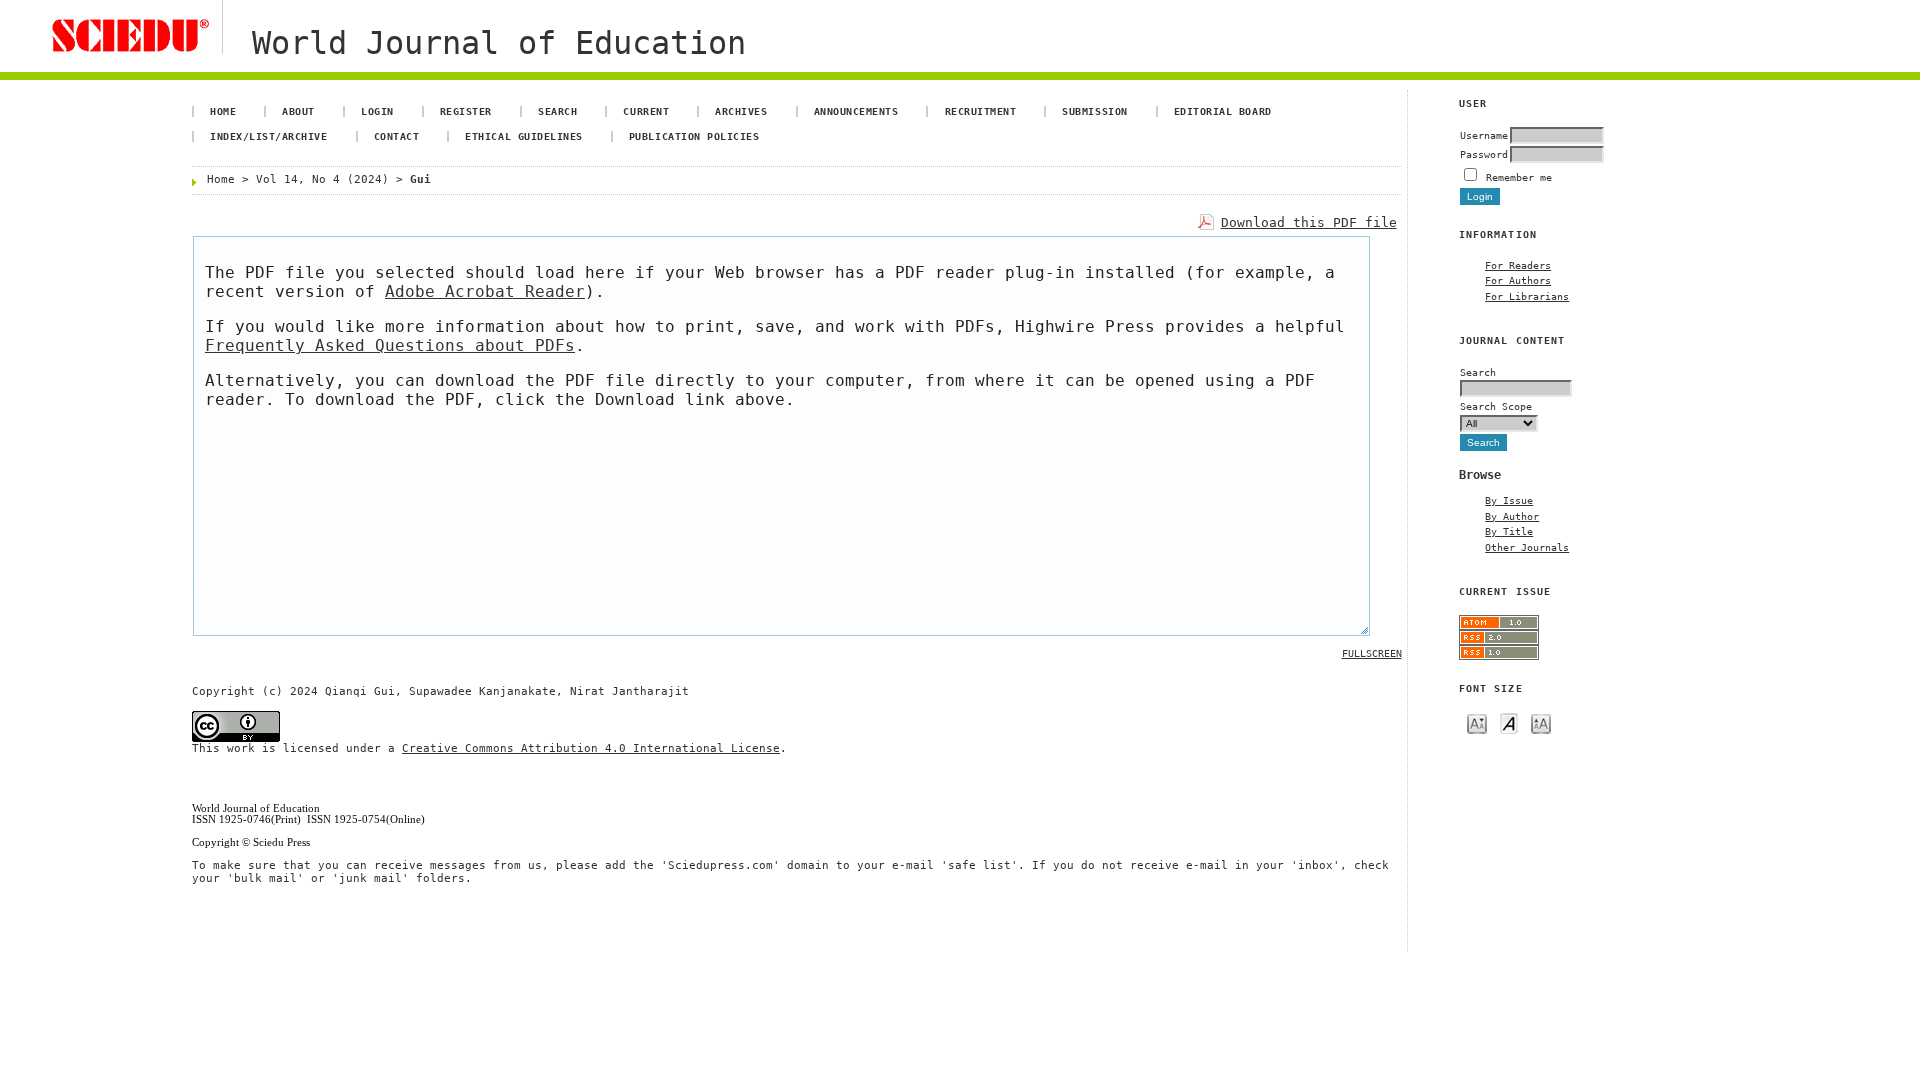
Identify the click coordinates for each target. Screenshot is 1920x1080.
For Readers (1518, 265)
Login (377, 111)
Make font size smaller (1477, 722)
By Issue (1509, 500)
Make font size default (1509, 722)
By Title (1509, 531)
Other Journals (1527, 547)
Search (557, 111)
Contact (397, 136)
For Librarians (1527, 296)
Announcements (856, 111)
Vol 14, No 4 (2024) (322, 179)
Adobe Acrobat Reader (485, 291)
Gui (420, 179)
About (298, 111)
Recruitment (981, 111)
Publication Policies (694, 136)
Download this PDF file (1309, 222)
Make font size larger (1541, 722)
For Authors (1518, 280)
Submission (1094, 111)
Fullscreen (1372, 653)
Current (646, 111)
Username (1484, 135)
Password (1484, 154)
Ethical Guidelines (523, 136)
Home (223, 111)
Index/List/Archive (268, 136)
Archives (741, 111)
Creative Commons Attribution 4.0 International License (591, 748)
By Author (1512, 516)
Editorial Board (1223, 111)
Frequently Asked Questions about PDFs (390, 345)
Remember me (1519, 177)
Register (466, 111)
